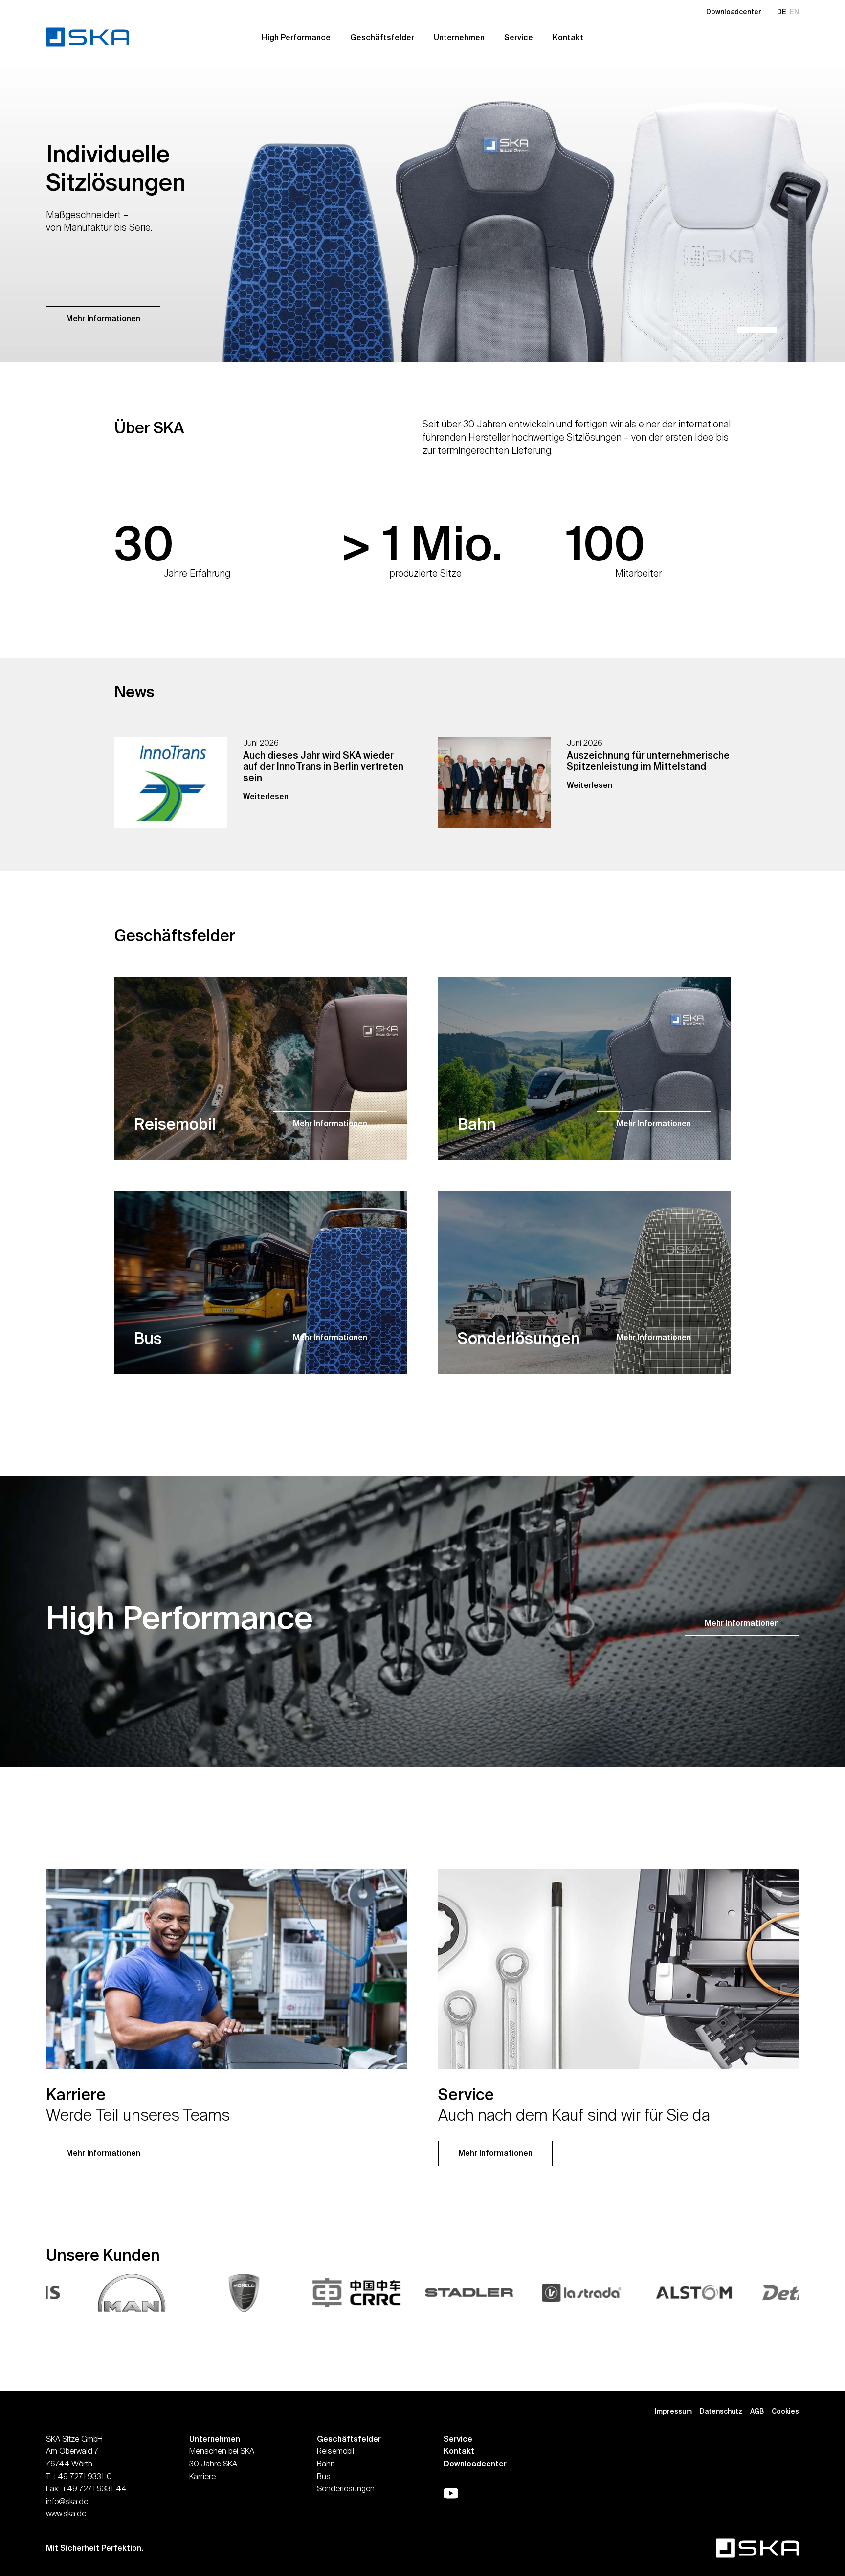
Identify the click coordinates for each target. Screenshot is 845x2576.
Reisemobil (335, 2451)
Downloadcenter (734, 12)
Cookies (785, 2411)
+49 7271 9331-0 (82, 2476)
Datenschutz (721, 2411)
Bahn (326, 2464)
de (782, 12)
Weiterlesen (266, 796)
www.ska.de (66, 2513)
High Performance (296, 37)
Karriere (202, 2476)
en (794, 12)
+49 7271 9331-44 (94, 2488)
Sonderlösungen (346, 2488)
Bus (324, 2476)
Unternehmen (459, 37)
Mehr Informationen (103, 318)
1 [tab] (757, 330)
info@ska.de (67, 2501)
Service (519, 37)
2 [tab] (796, 330)
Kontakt (568, 37)
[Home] (95, 37)
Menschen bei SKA (222, 2451)
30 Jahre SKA (213, 2464)
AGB (757, 2411)
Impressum (673, 2411)
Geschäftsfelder (382, 37)
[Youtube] (451, 2493)
